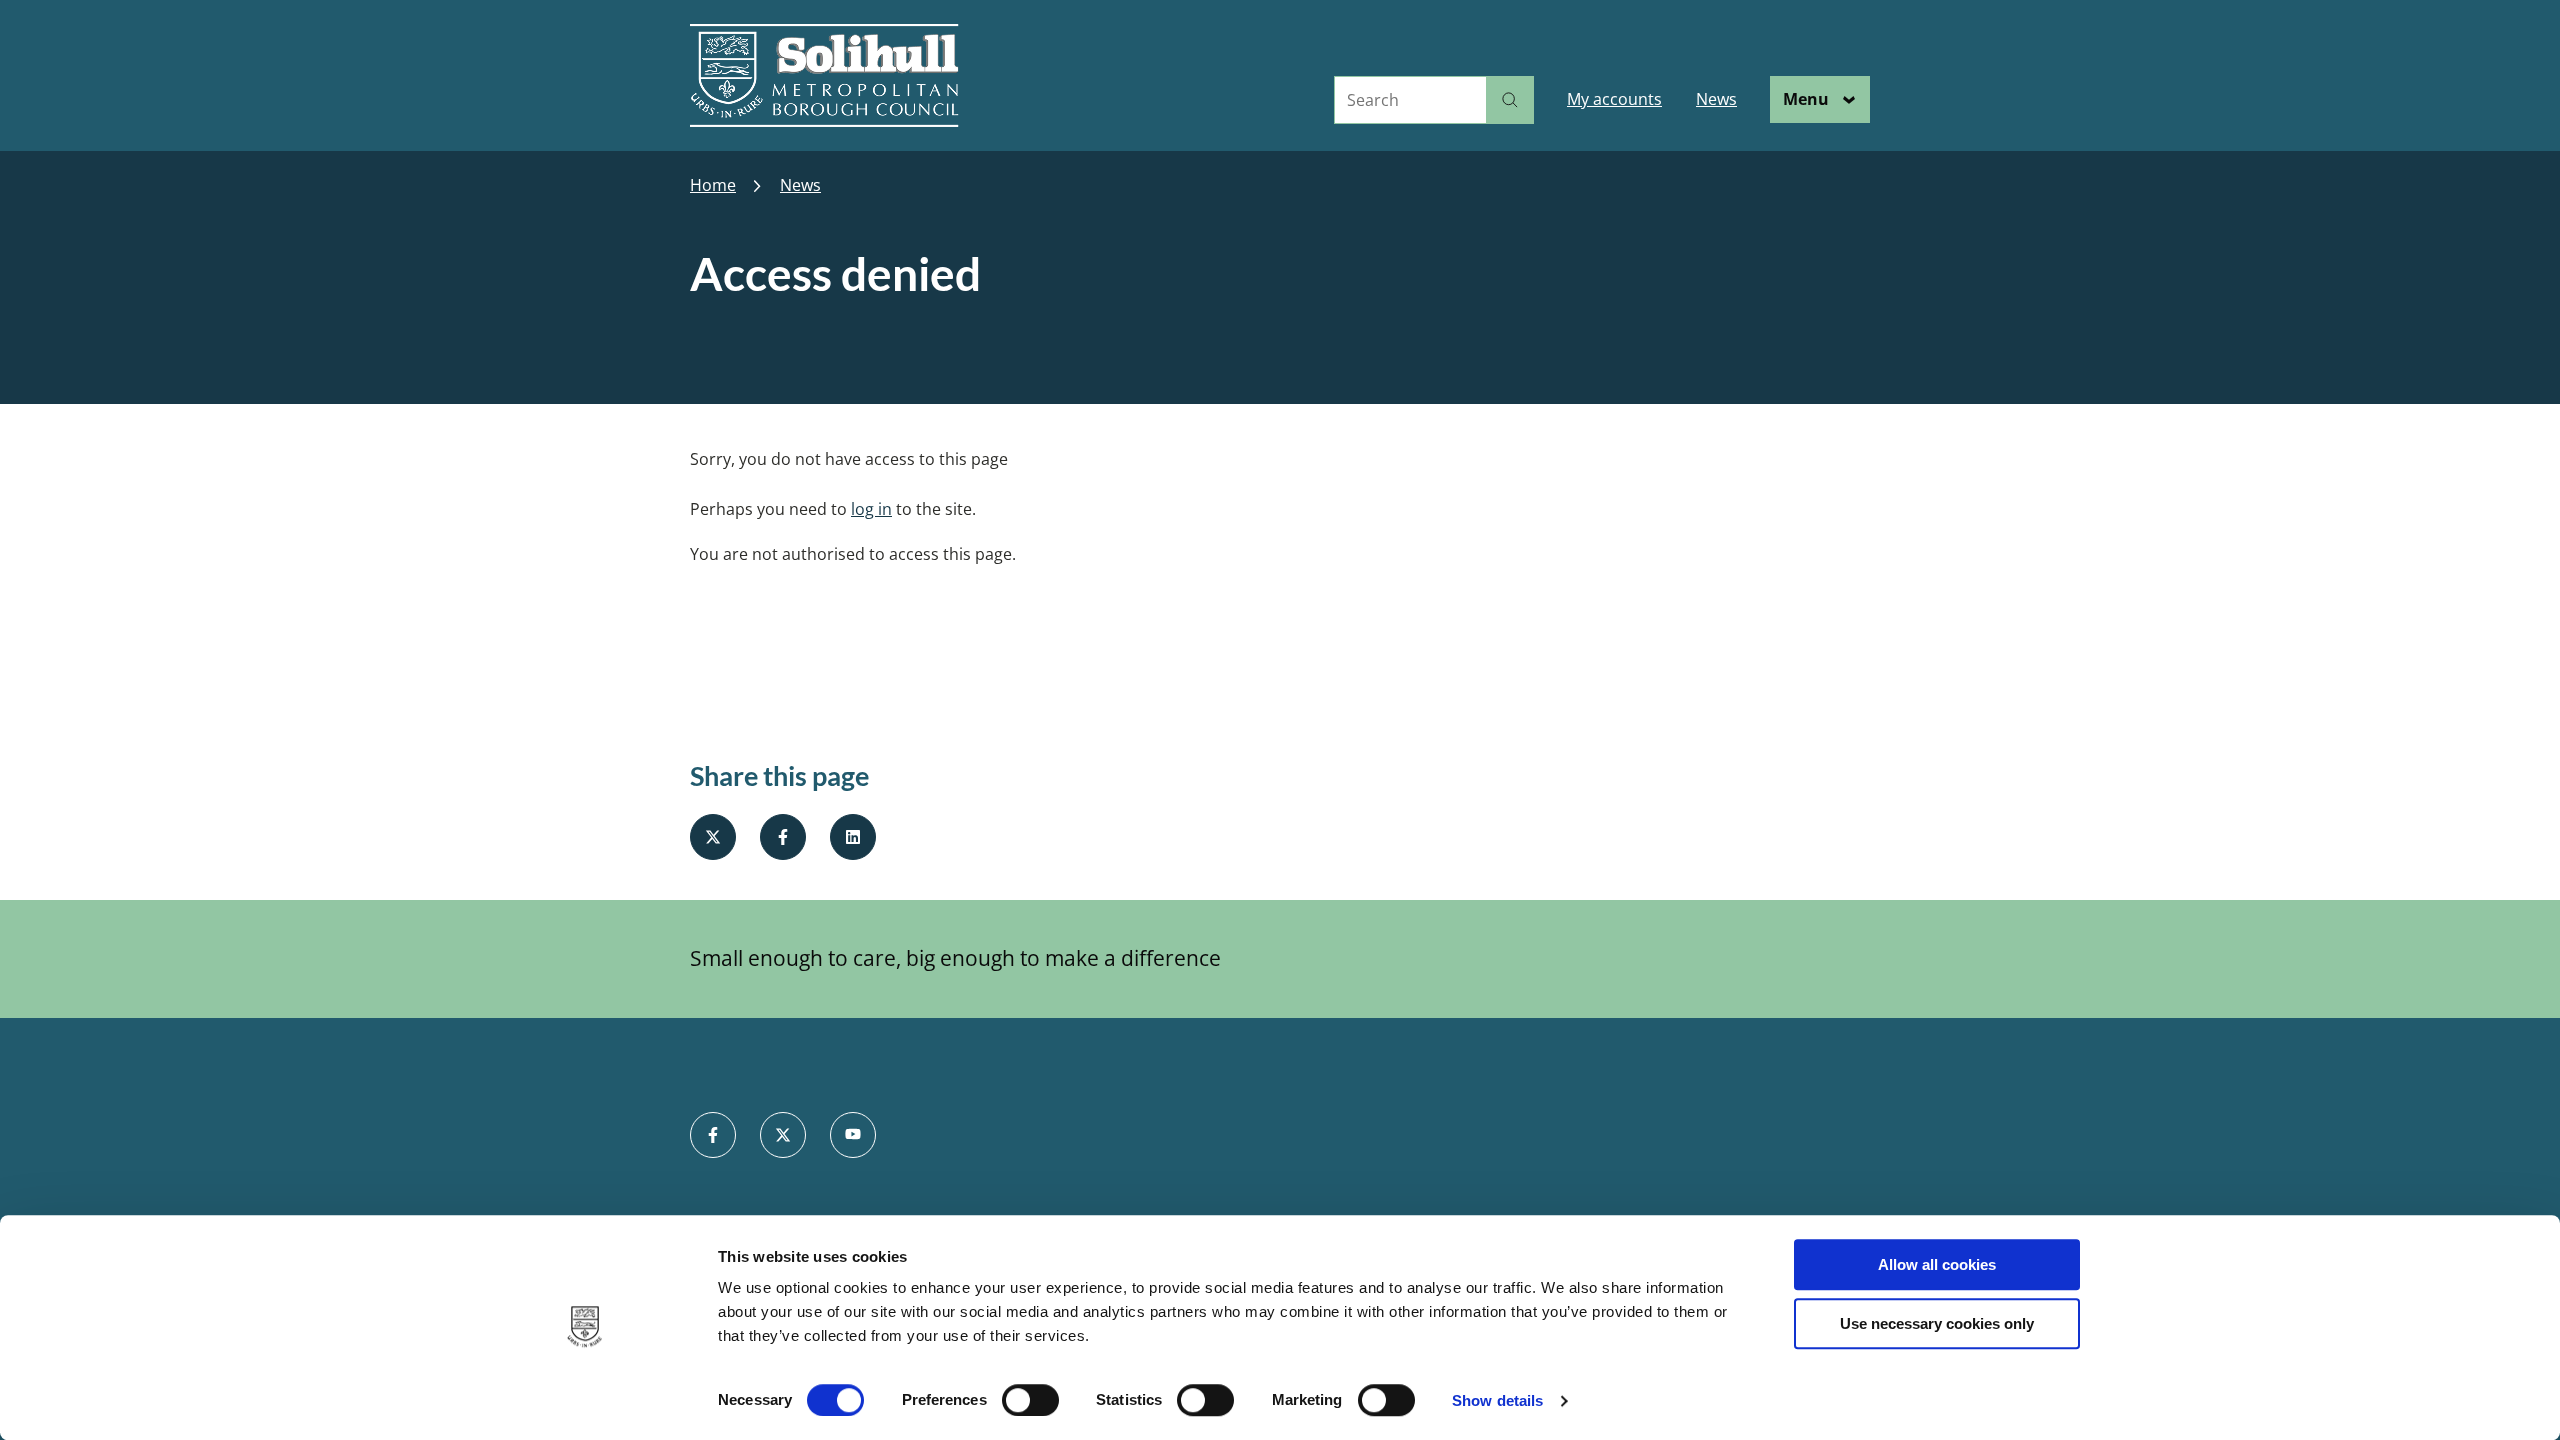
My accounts (1614, 99)
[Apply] (1510, 100)
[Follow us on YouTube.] (853, 1135)
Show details (1497, 1400)
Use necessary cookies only (1937, 1323)
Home (713, 185)
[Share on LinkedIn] (853, 837)
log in (871, 509)
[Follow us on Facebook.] (713, 1135)
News (1716, 99)
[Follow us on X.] (783, 1135)
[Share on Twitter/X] (713, 837)
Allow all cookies (1937, 1264)
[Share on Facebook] (783, 837)
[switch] (1030, 1400)
